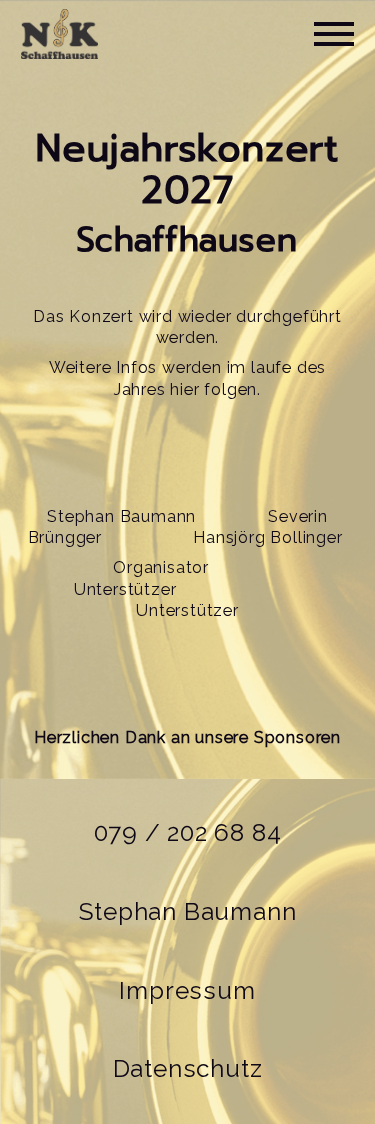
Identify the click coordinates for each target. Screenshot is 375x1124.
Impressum (187, 990)
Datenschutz (188, 1068)
